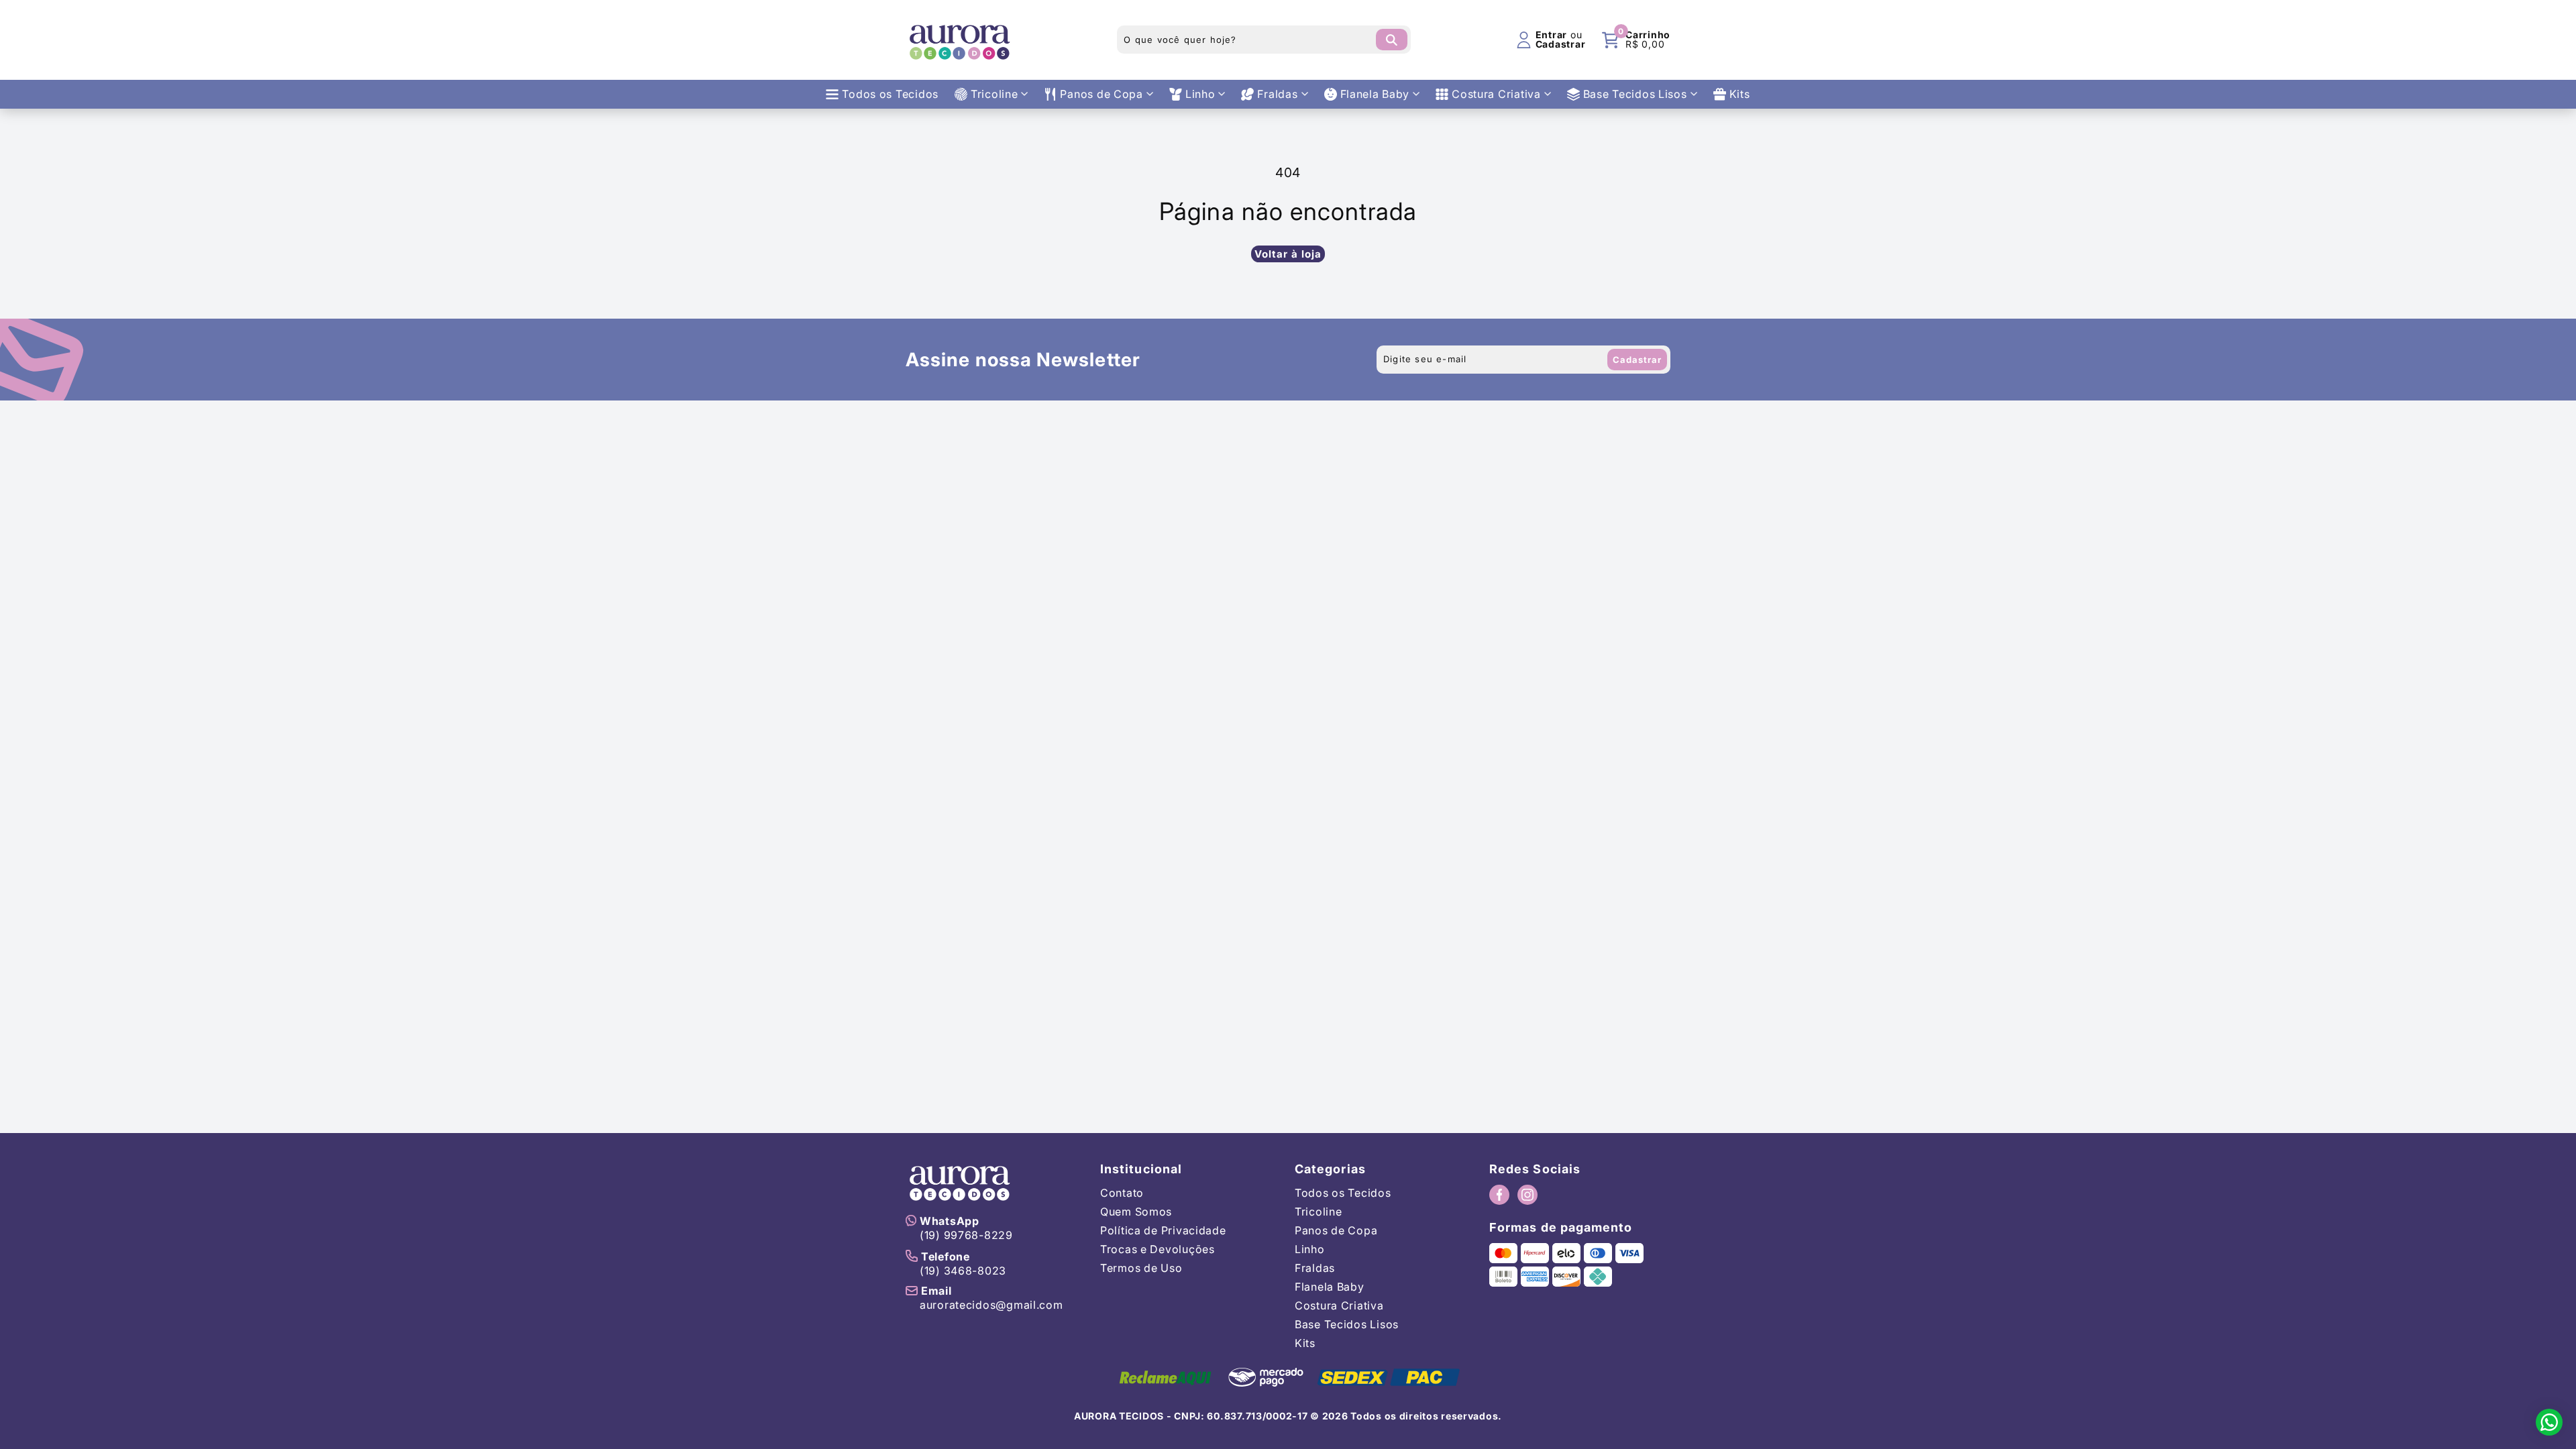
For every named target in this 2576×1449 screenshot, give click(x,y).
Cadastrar (1637, 360)
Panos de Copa (1336, 1230)
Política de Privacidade (1163, 1230)
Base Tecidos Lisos (1347, 1324)
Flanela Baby (1330, 1287)
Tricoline (1318, 1212)
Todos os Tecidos (1343, 1193)
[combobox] (1264, 40)
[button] (1636, 40)
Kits (1305, 1343)
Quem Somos (1136, 1212)
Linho (1310, 1249)
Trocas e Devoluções (1158, 1249)
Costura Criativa (1339, 1305)
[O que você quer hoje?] (1392, 40)
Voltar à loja (1288, 254)
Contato (1122, 1193)
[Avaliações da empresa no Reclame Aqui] (1165, 1377)
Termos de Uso (1141, 1268)
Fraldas (1315, 1268)
